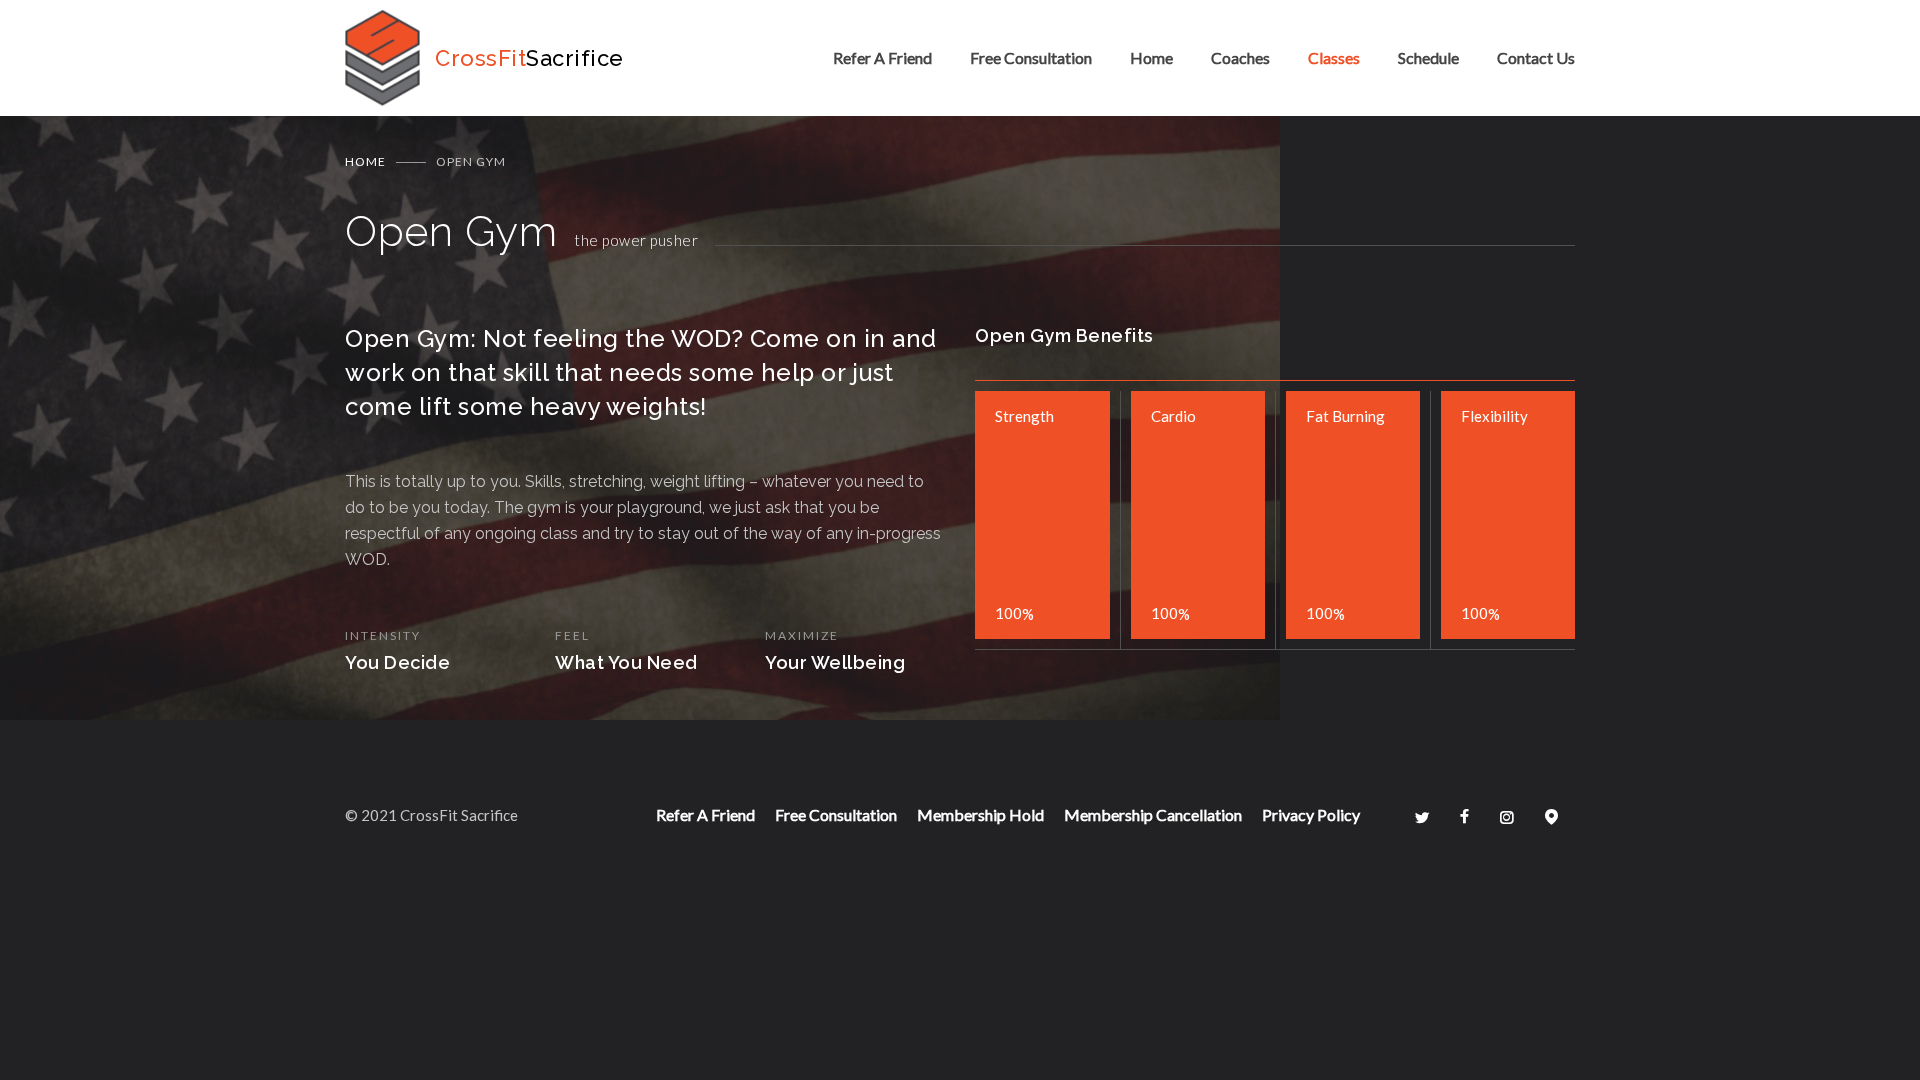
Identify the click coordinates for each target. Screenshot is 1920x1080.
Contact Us (1536, 57)
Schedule (1428, 57)
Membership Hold (980, 814)
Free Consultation (1031, 57)
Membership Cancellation (1153, 814)
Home (1151, 57)
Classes (1334, 57)
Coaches (1240, 57)
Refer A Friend (882, 57)
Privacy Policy (1311, 814)
